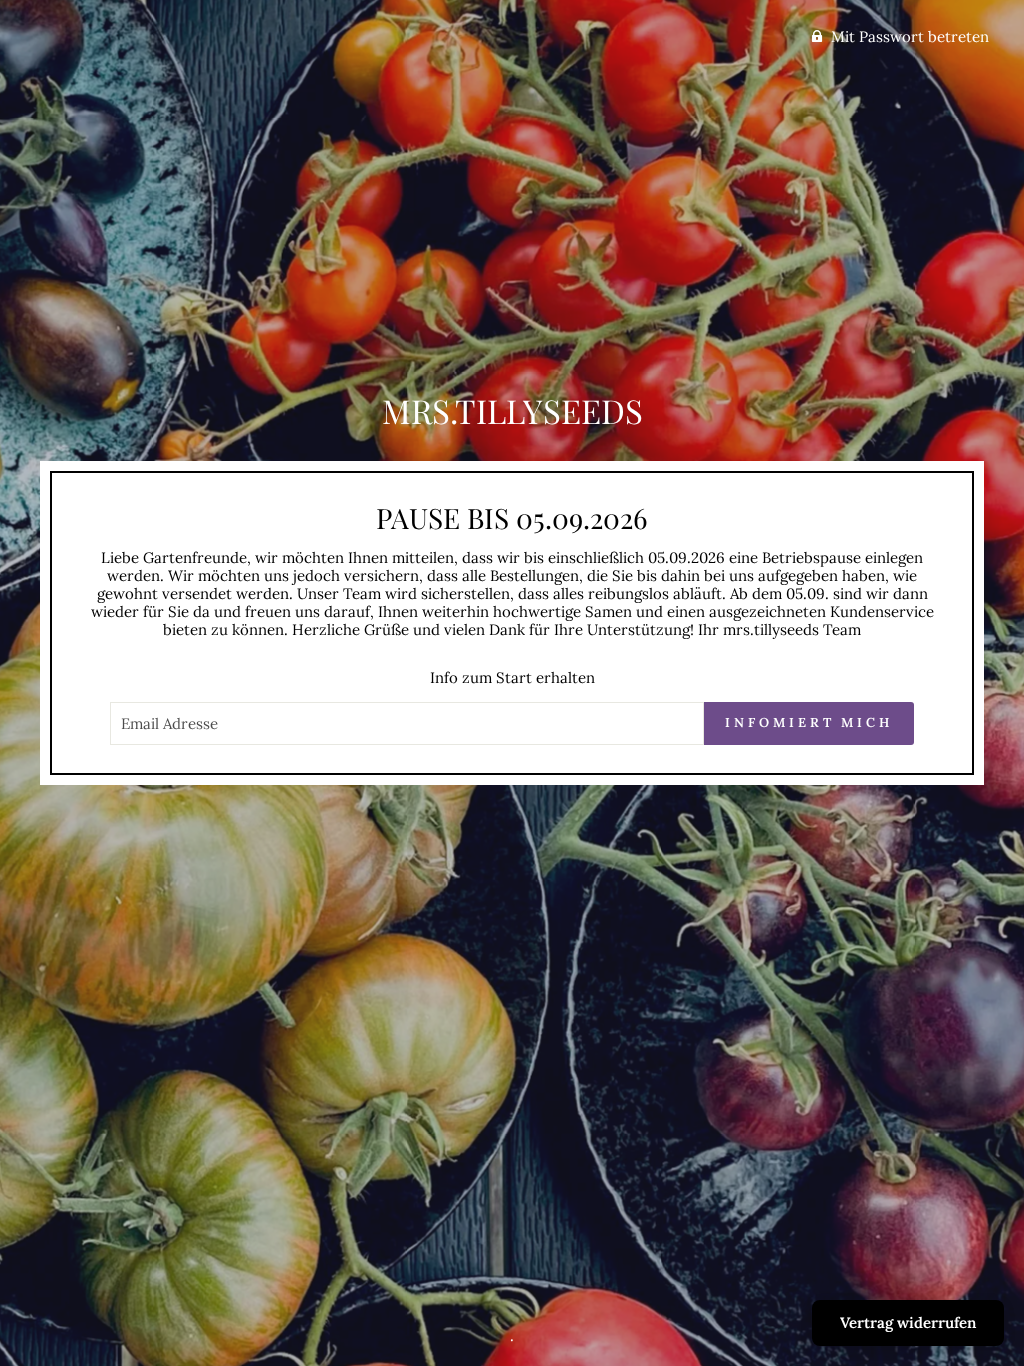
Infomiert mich (809, 722)
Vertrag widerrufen (908, 1322)
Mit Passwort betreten (910, 36)
